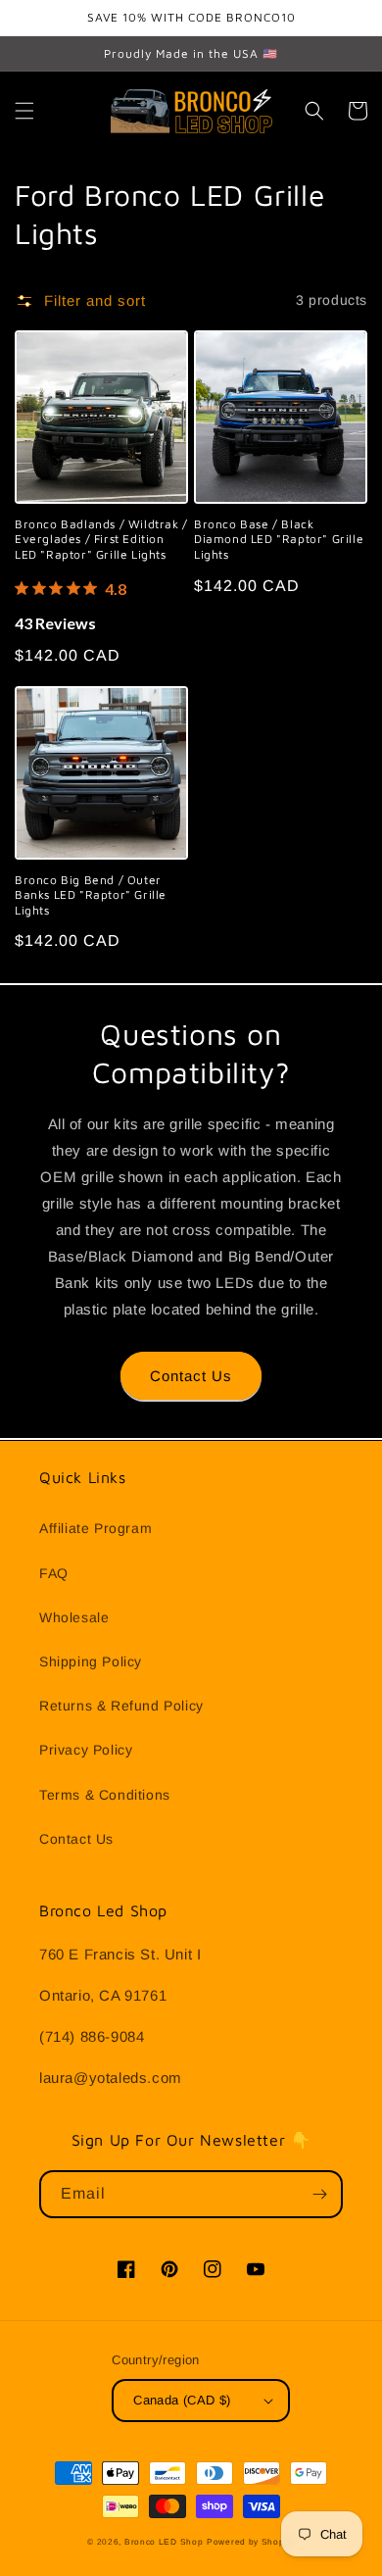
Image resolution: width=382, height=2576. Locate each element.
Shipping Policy (91, 1661)
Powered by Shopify (251, 2542)
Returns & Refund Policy (121, 1706)
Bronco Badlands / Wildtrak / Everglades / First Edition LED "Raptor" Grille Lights (101, 539)
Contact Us (191, 1376)
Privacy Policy (86, 1750)
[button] (24, 111)
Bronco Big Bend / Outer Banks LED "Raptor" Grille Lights (91, 895)
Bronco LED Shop (164, 2542)
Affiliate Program (95, 1528)
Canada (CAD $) (182, 2400)
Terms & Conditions (105, 1795)
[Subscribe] (319, 2194)
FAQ (54, 1573)
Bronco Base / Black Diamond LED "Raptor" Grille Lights (279, 539)
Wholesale (74, 1617)
